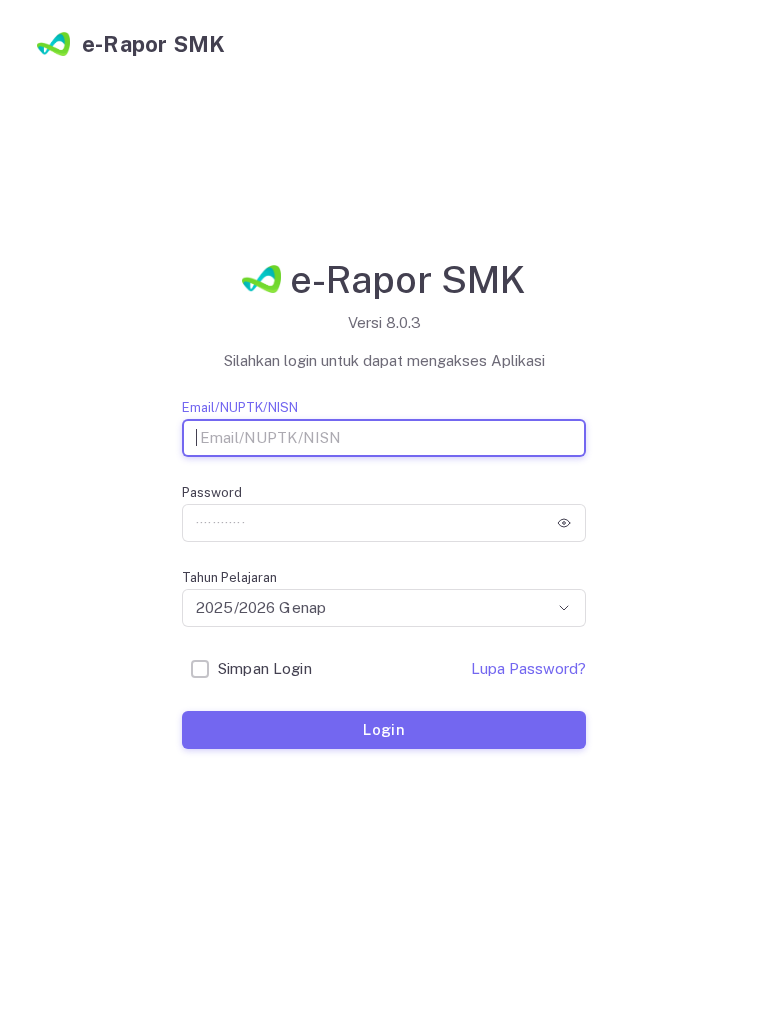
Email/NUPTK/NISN (240, 407)
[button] (564, 523)
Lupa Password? (528, 668)
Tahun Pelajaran (229, 577)
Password (212, 492)
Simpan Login (265, 668)
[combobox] (384, 608)
